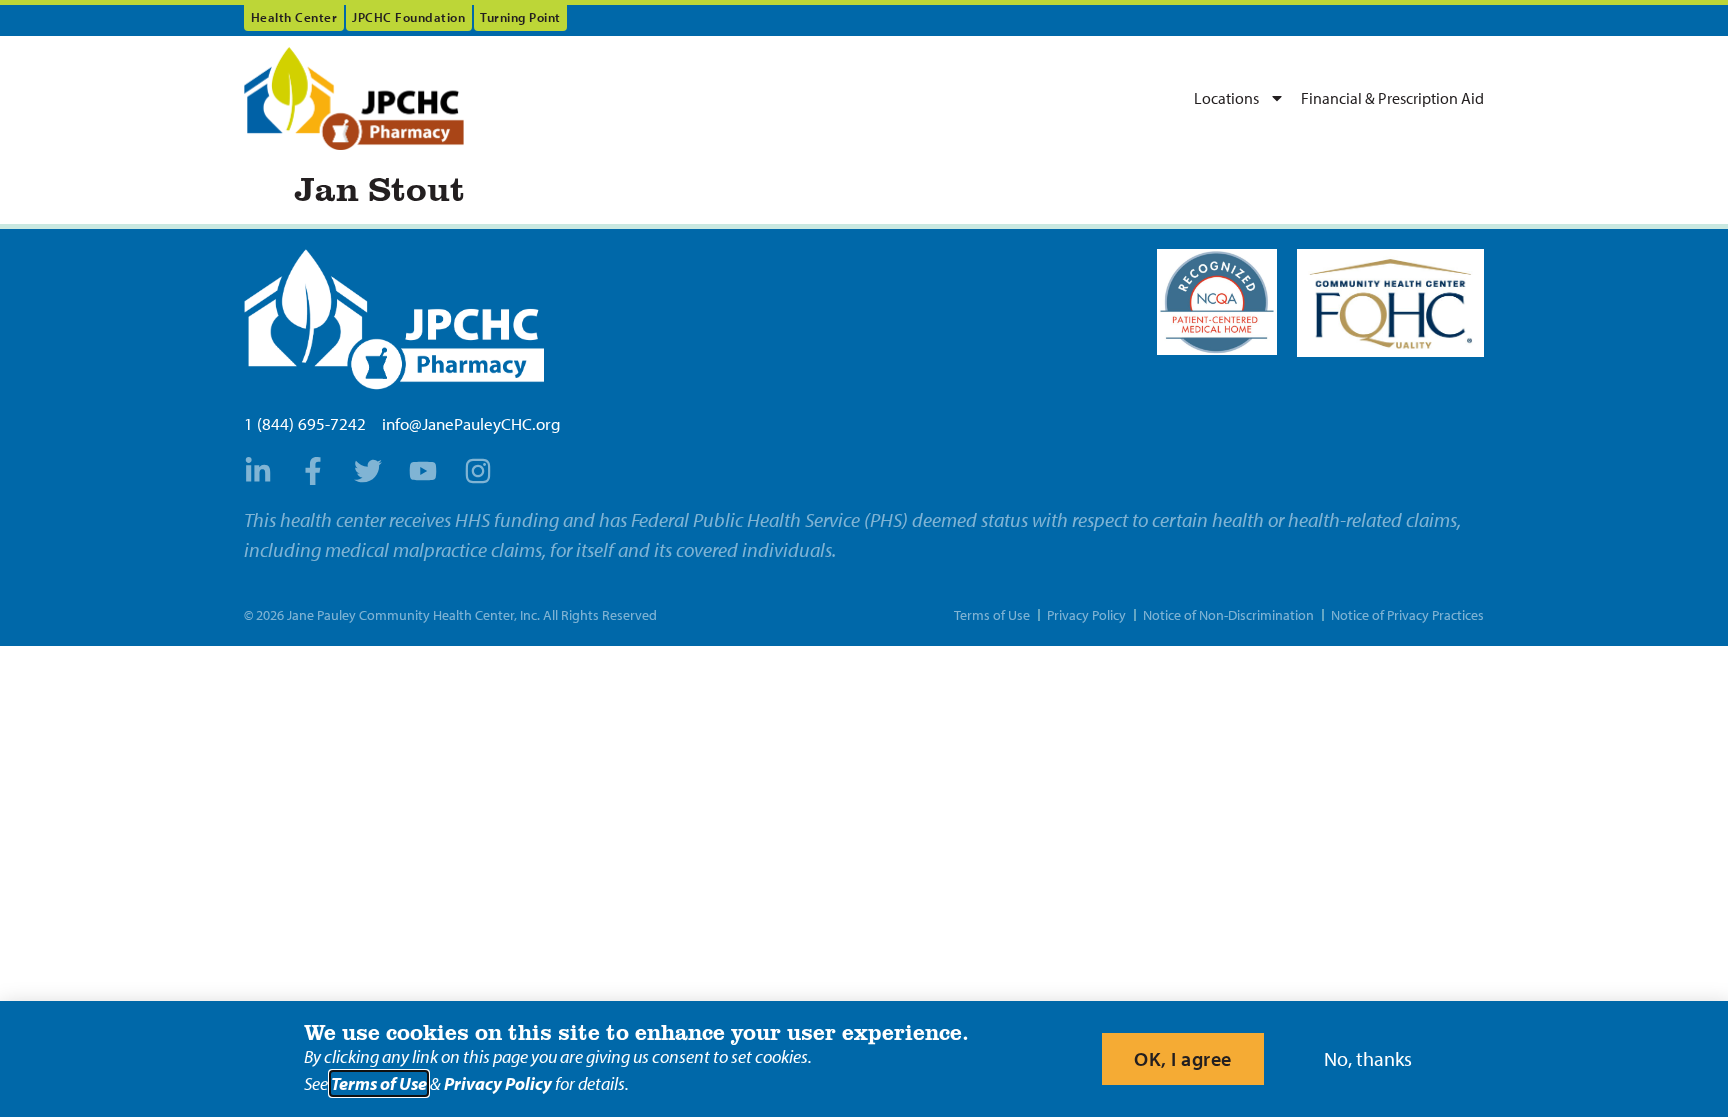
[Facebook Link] (319, 471)
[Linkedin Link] (264, 471)
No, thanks (1368, 1058)
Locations (1226, 98)
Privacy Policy (498, 1083)
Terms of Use (379, 1083)
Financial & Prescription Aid (1392, 98)
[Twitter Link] (374, 471)
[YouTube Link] (429, 471)
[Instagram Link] (484, 471)
